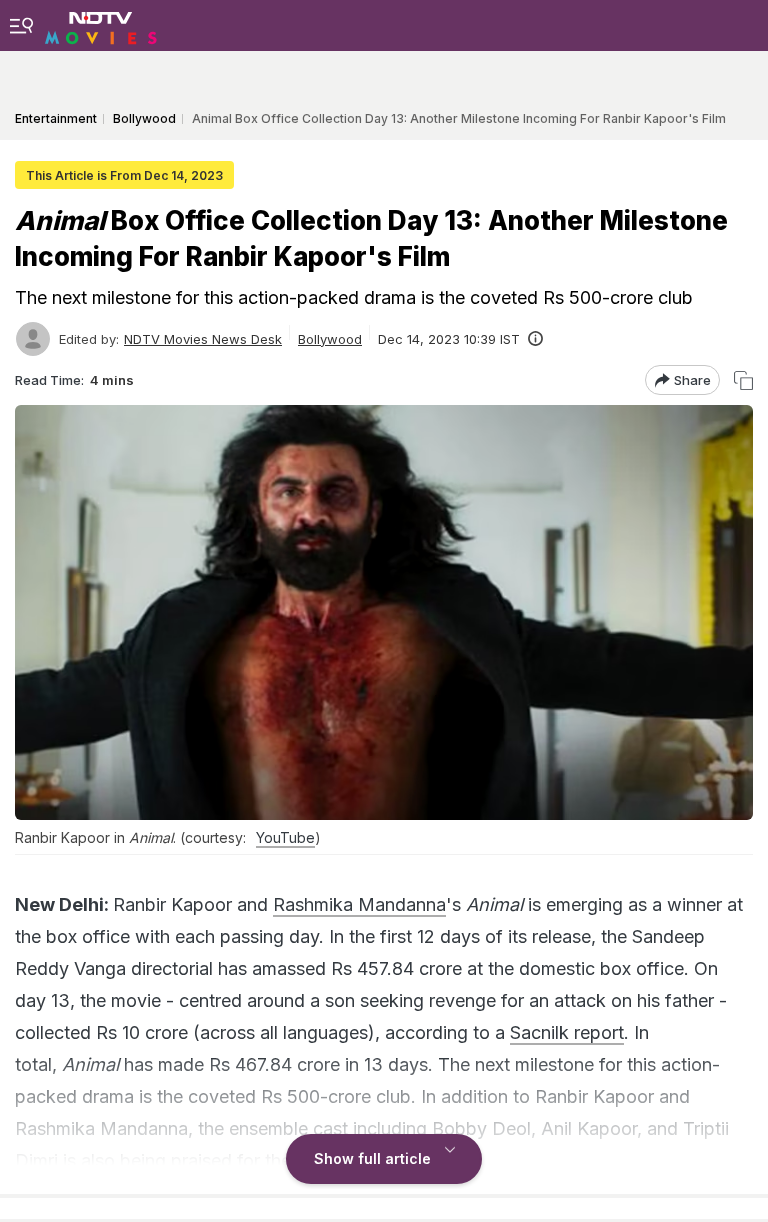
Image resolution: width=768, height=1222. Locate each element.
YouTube (285, 837)
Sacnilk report (567, 1032)
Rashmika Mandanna (359, 904)
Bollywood (330, 339)
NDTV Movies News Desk (203, 339)
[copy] (743, 380)
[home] (101, 25)
